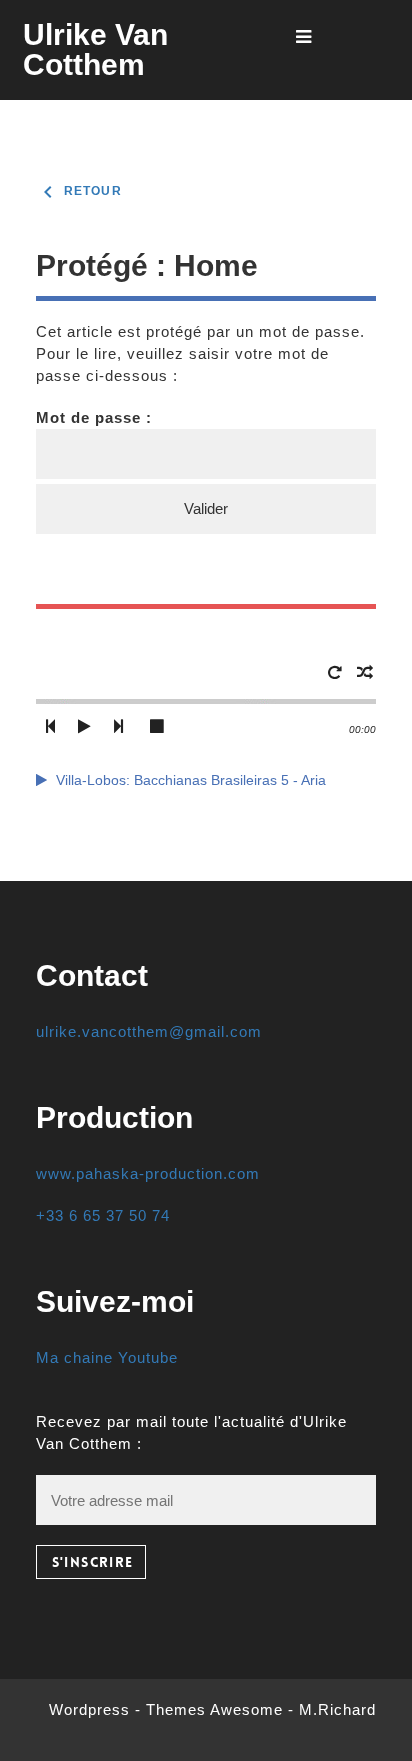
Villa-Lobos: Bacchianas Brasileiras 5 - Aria (191, 780)
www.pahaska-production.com (148, 1173)
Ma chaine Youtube (107, 1357)
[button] (50, 727)
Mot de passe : (94, 417)
